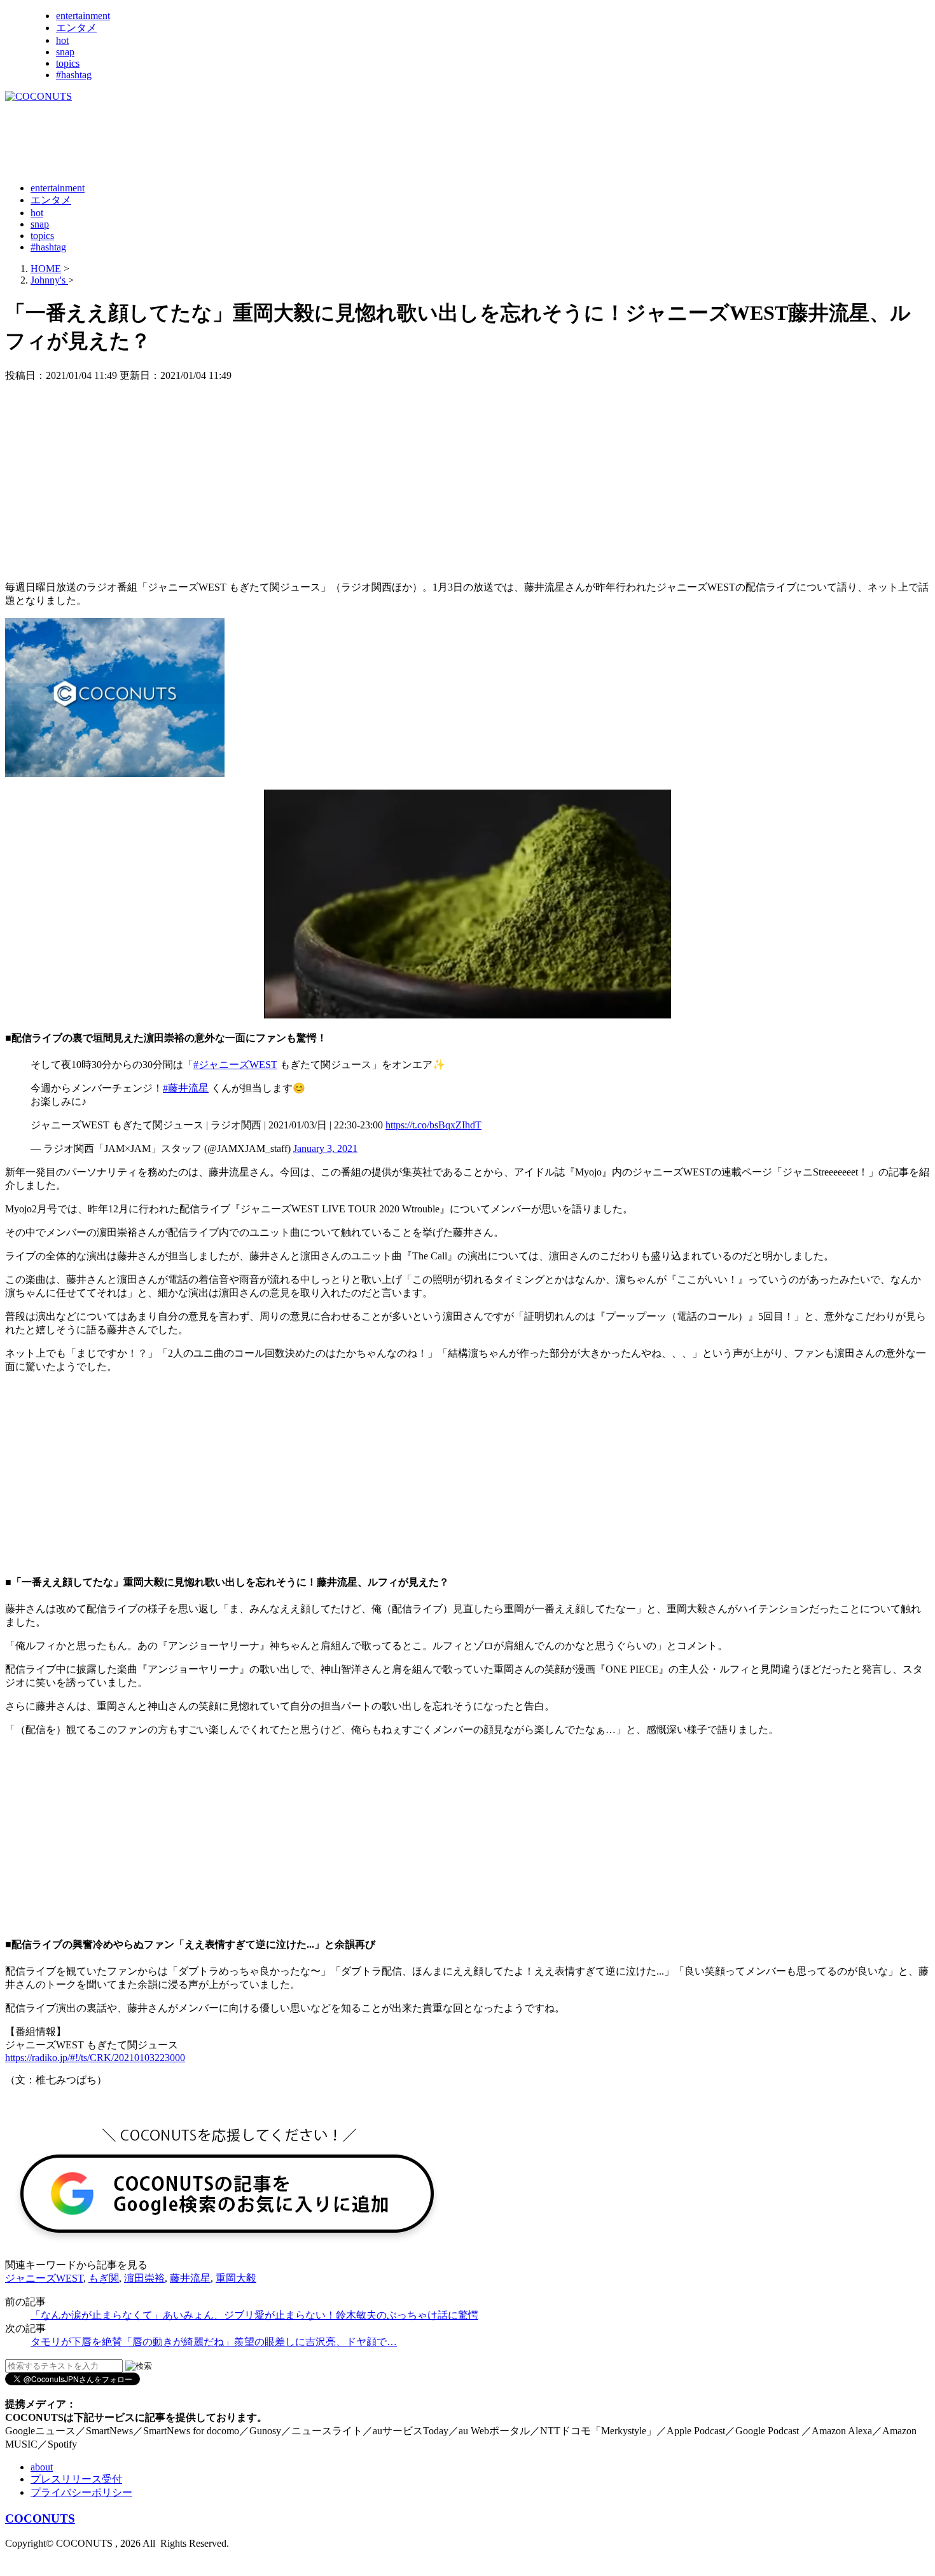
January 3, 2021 (325, 1148)
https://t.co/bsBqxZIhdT (433, 1125)
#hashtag (74, 75)
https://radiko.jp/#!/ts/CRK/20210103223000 (95, 2058)
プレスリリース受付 (76, 2479)
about (42, 2467)
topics (68, 63)
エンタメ (76, 28)
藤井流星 (190, 2278)
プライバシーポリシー (81, 2492)
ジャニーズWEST (44, 2278)
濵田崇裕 (144, 2278)
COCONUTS (40, 2518)
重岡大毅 (236, 2278)
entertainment (83, 16)
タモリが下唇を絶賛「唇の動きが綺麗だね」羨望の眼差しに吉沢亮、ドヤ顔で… (214, 2342)
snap (65, 52)
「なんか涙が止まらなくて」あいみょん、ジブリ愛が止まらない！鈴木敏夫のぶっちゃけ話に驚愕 (254, 2315)
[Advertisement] (237, 141)
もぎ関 (104, 2278)
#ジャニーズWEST (235, 1065)
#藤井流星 (186, 1088)
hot (62, 40)
